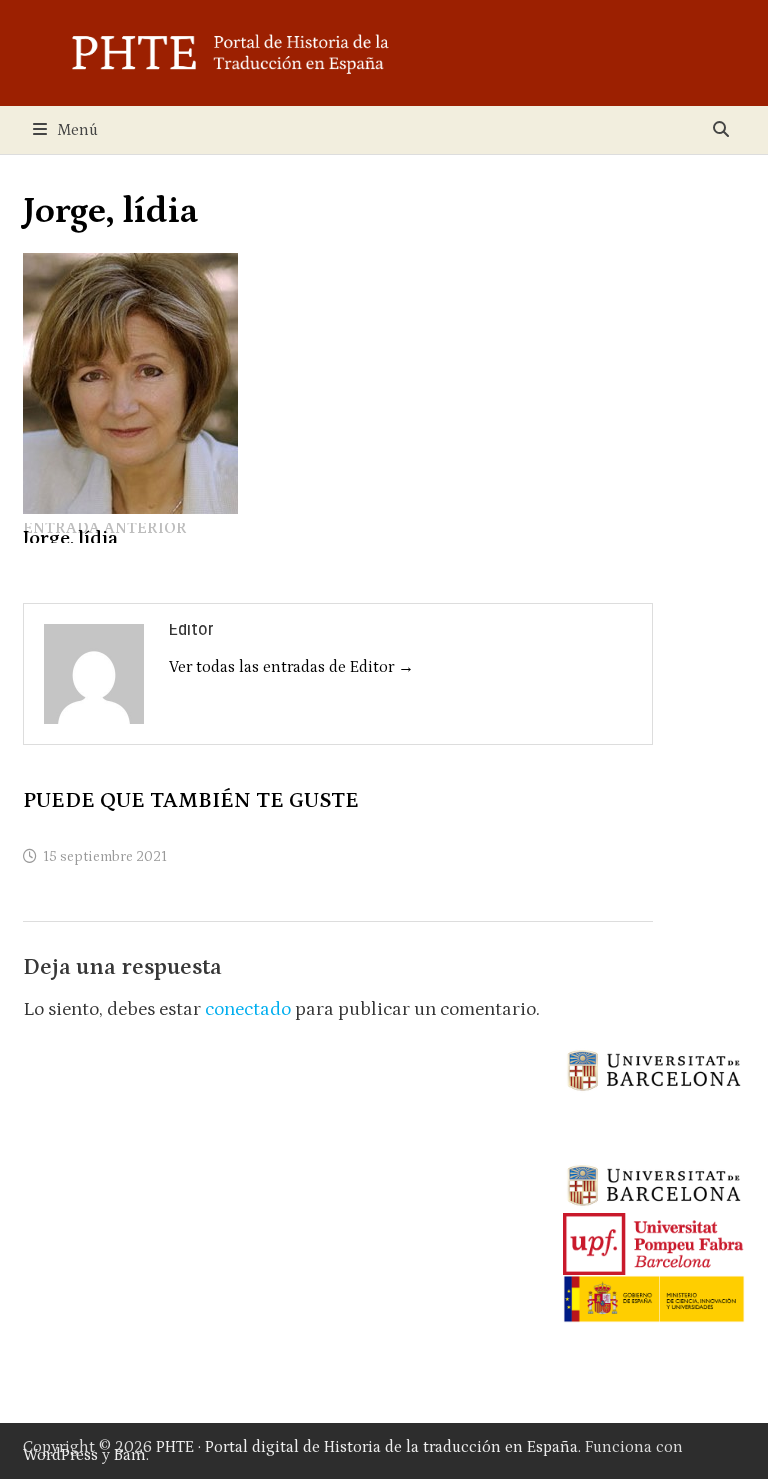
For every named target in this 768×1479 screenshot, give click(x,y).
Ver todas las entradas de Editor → (291, 667)
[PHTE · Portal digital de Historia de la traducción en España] (384, 51)
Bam (130, 1455)
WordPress (60, 1455)
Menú (77, 130)
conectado (248, 1009)
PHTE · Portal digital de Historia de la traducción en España (367, 1447)
